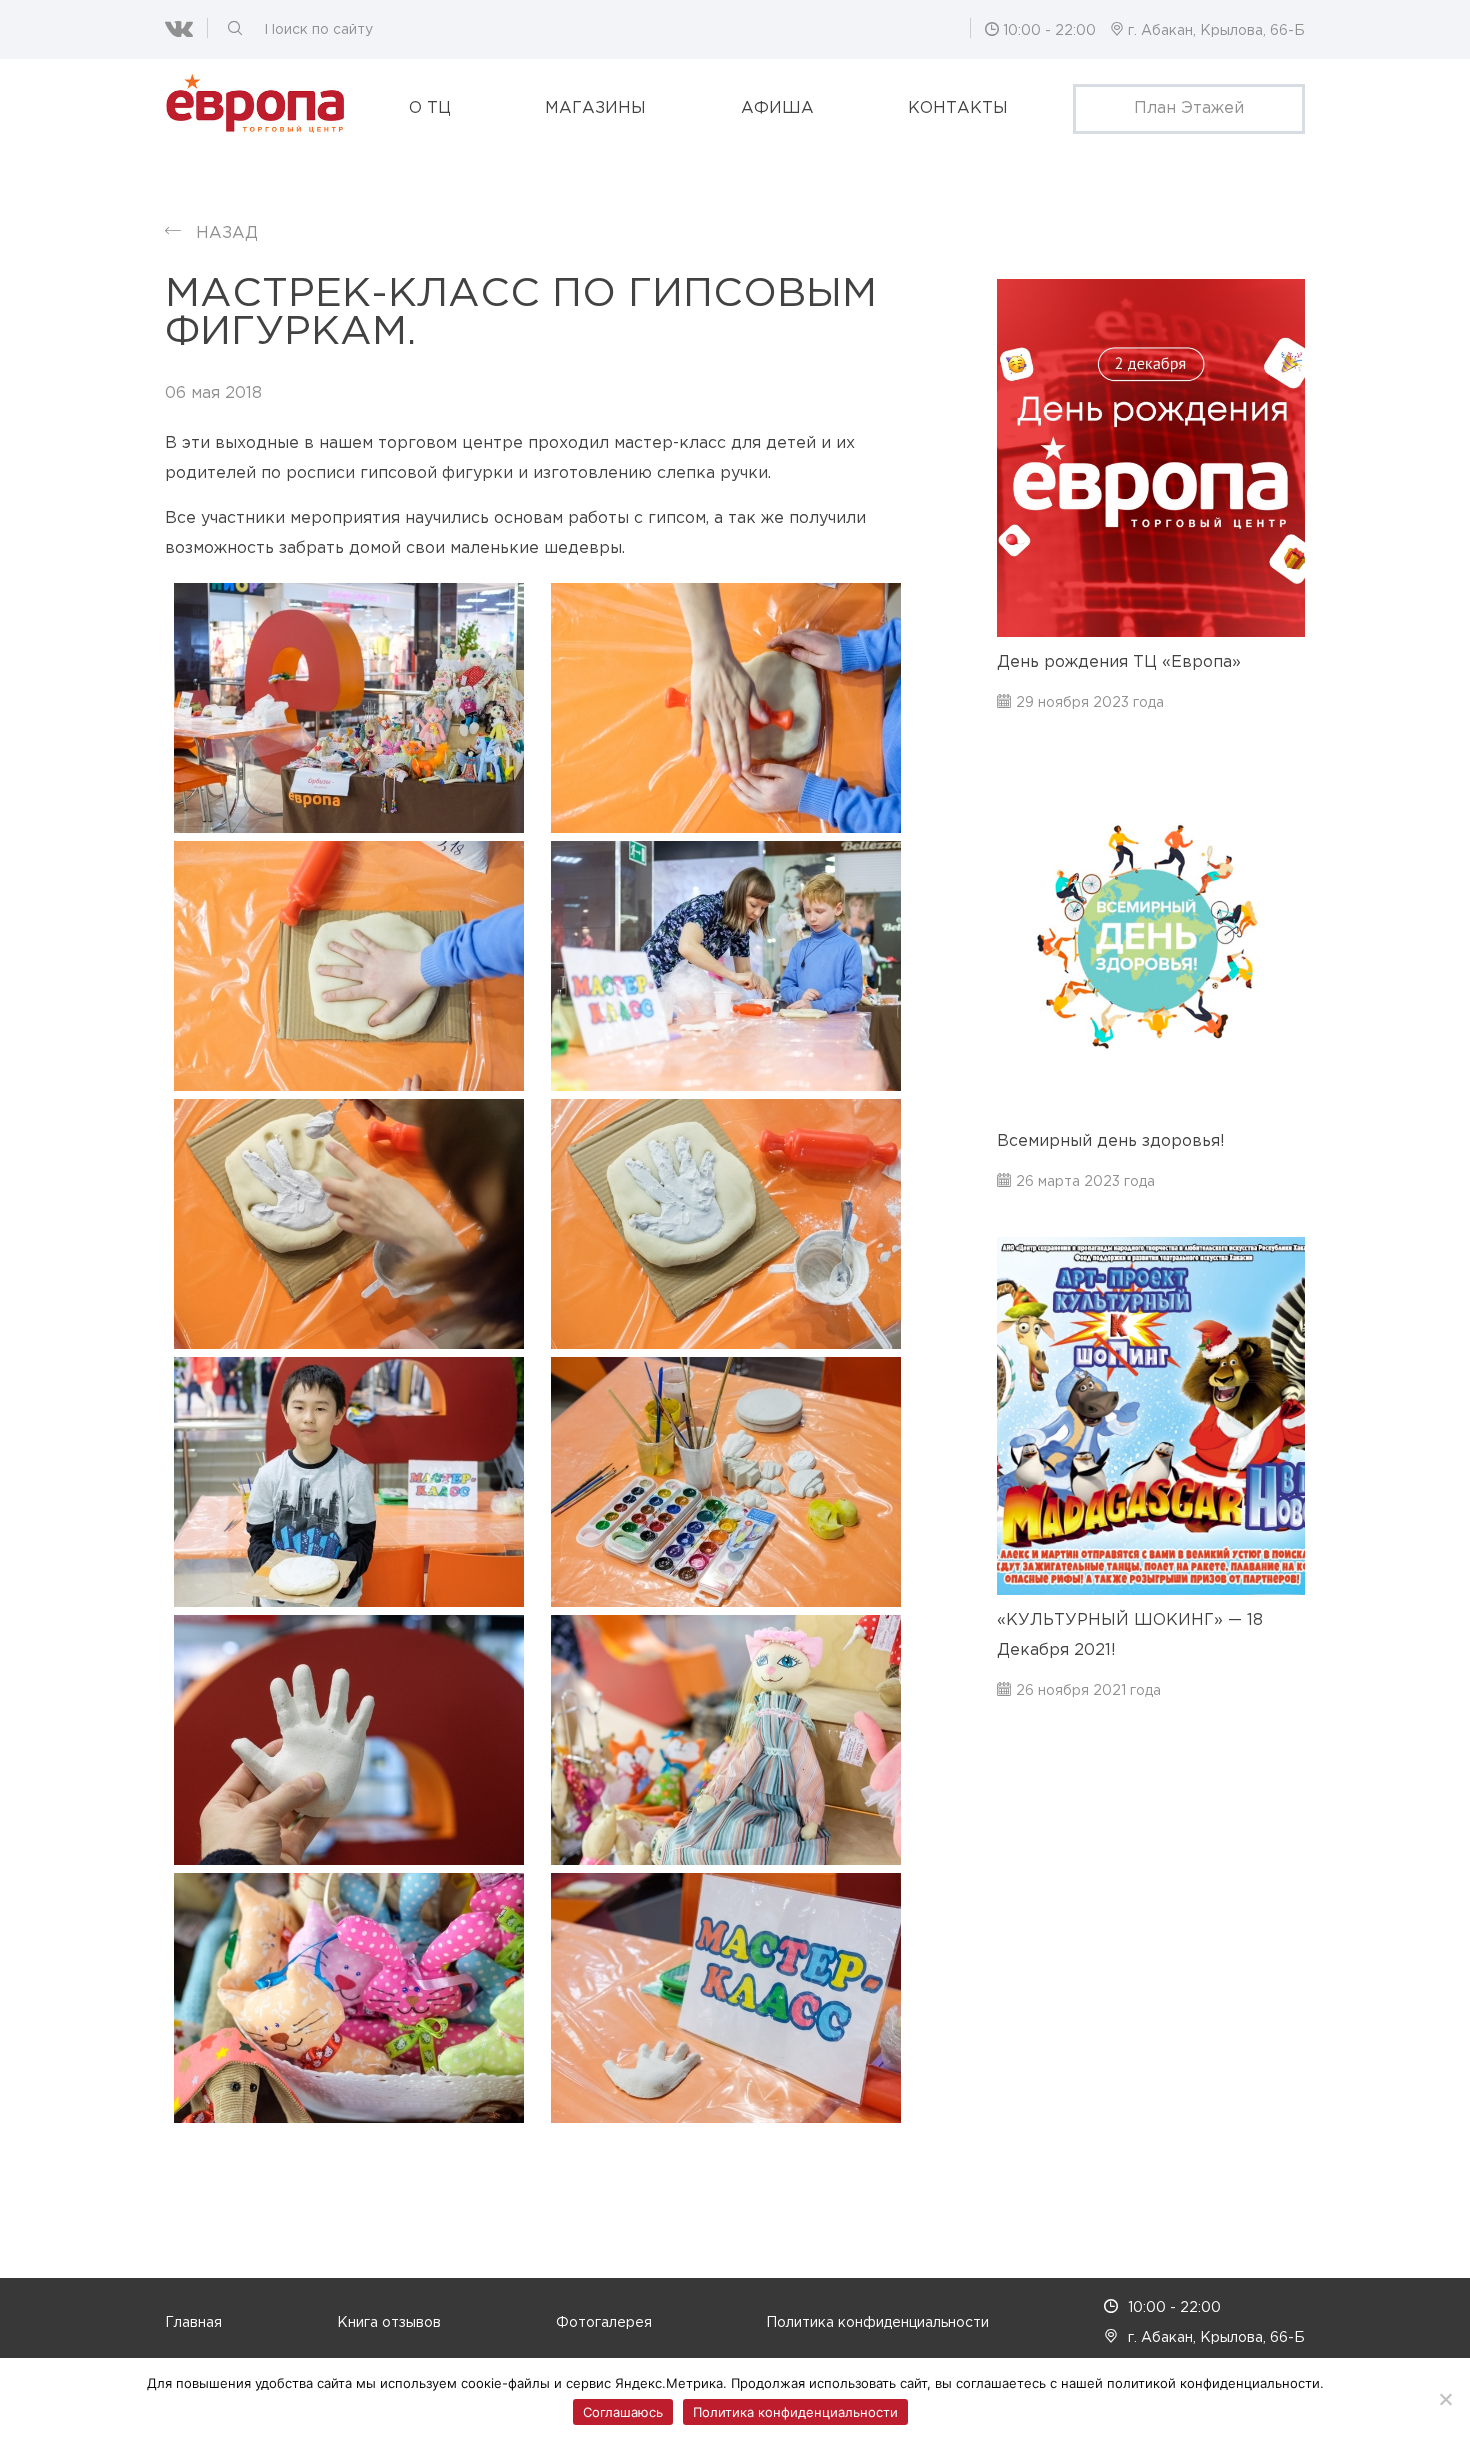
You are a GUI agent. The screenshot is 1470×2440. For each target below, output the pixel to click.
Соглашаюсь (623, 2412)
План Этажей (1189, 108)
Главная (193, 2323)
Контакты (958, 108)
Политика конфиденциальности (877, 2323)
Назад (227, 233)
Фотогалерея (604, 2323)
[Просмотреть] (349, 708)
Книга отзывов (389, 2323)
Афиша (777, 108)
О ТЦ (430, 108)
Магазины (595, 108)
